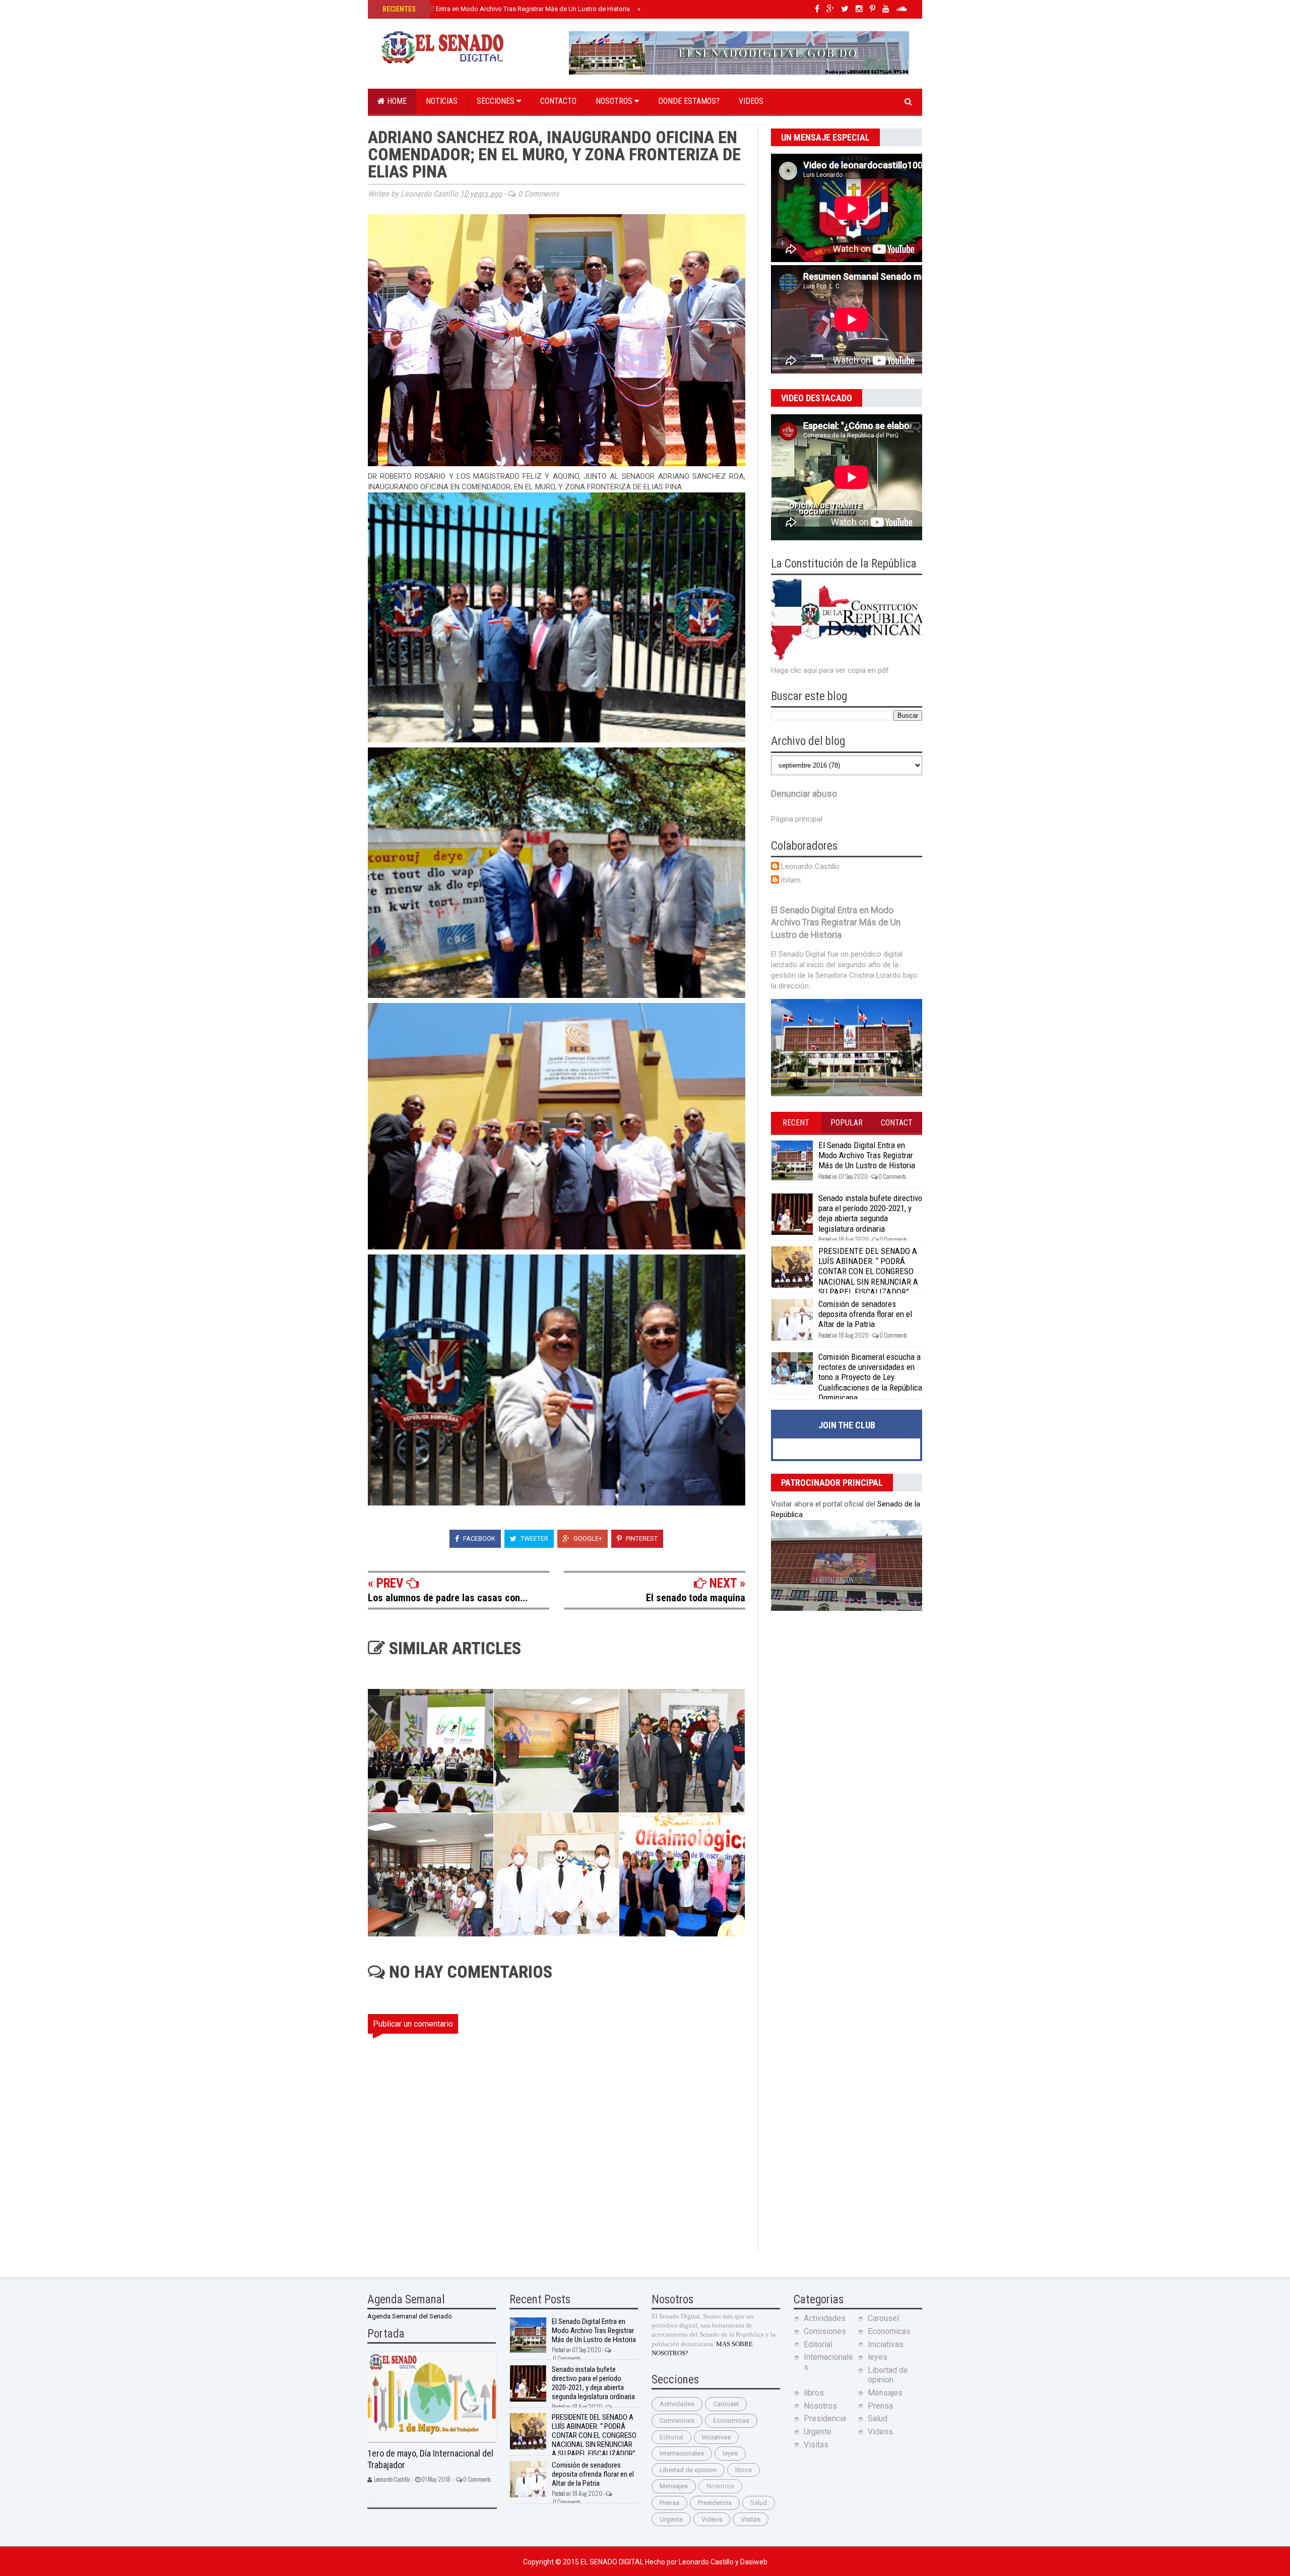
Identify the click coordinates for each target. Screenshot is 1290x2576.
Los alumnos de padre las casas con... (448, 1598)
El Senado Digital (613, 2562)
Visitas (751, 2519)
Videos (751, 101)
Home (396, 101)
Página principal (797, 819)
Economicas (731, 2421)
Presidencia (715, 2503)
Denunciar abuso (804, 794)
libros (744, 2470)
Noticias (442, 101)
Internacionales (682, 2453)
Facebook (478, 1538)
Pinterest (641, 1538)
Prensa (669, 2503)
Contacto (558, 101)
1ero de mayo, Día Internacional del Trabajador (430, 2459)
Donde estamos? (689, 101)
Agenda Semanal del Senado (410, 2316)
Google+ (587, 1538)
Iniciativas (716, 2437)
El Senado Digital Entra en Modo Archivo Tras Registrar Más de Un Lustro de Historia (505, 9)
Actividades (677, 2404)
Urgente (671, 2519)
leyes (730, 2453)
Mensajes (674, 2486)
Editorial (671, 2437)
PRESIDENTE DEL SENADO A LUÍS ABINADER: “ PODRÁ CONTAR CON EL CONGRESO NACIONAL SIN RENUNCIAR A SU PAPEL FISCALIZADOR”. (868, 1272)
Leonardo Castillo (810, 866)
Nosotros (615, 101)
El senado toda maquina (696, 1598)
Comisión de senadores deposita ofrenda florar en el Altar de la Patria (865, 1314)
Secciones (497, 101)
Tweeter (534, 1538)
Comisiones (677, 2421)
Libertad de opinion (688, 2470)
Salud (759, 2503)
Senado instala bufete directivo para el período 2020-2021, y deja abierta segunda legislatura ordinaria (870, 1213)
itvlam (791, 880)
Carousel (726, 2404)
